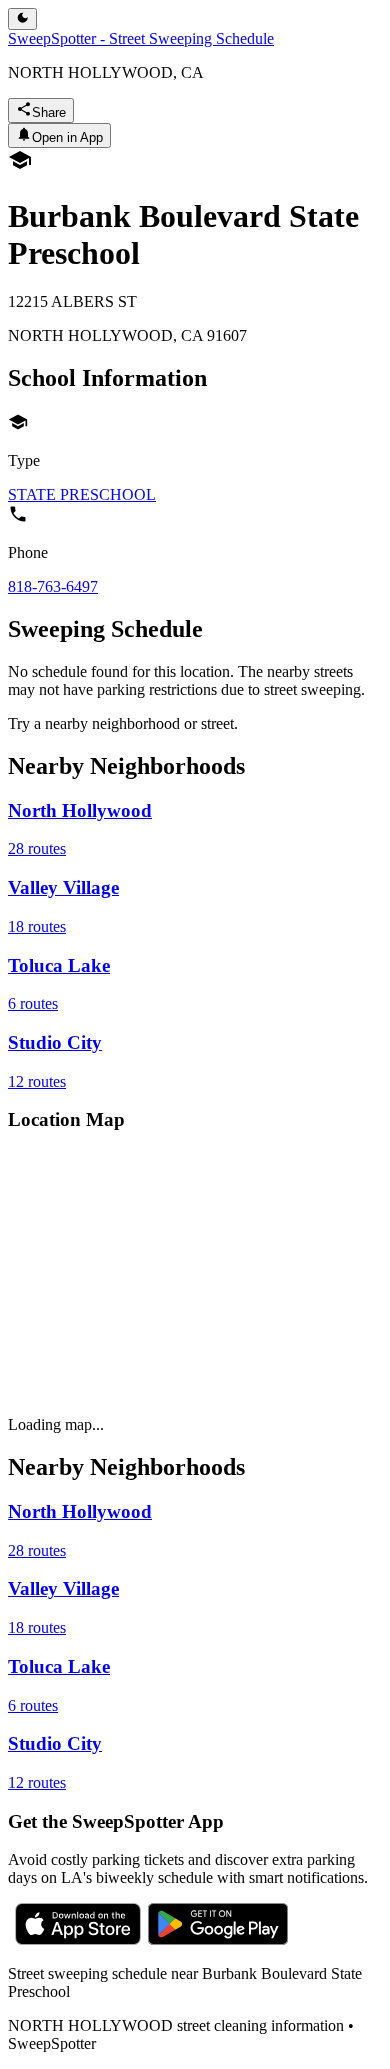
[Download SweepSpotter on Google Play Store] (218, 1939)
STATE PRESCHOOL (82, 494)
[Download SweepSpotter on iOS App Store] (78, 1939)
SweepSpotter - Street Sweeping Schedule (141, 38)
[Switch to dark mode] (22, 19)
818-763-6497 (53, 586)
